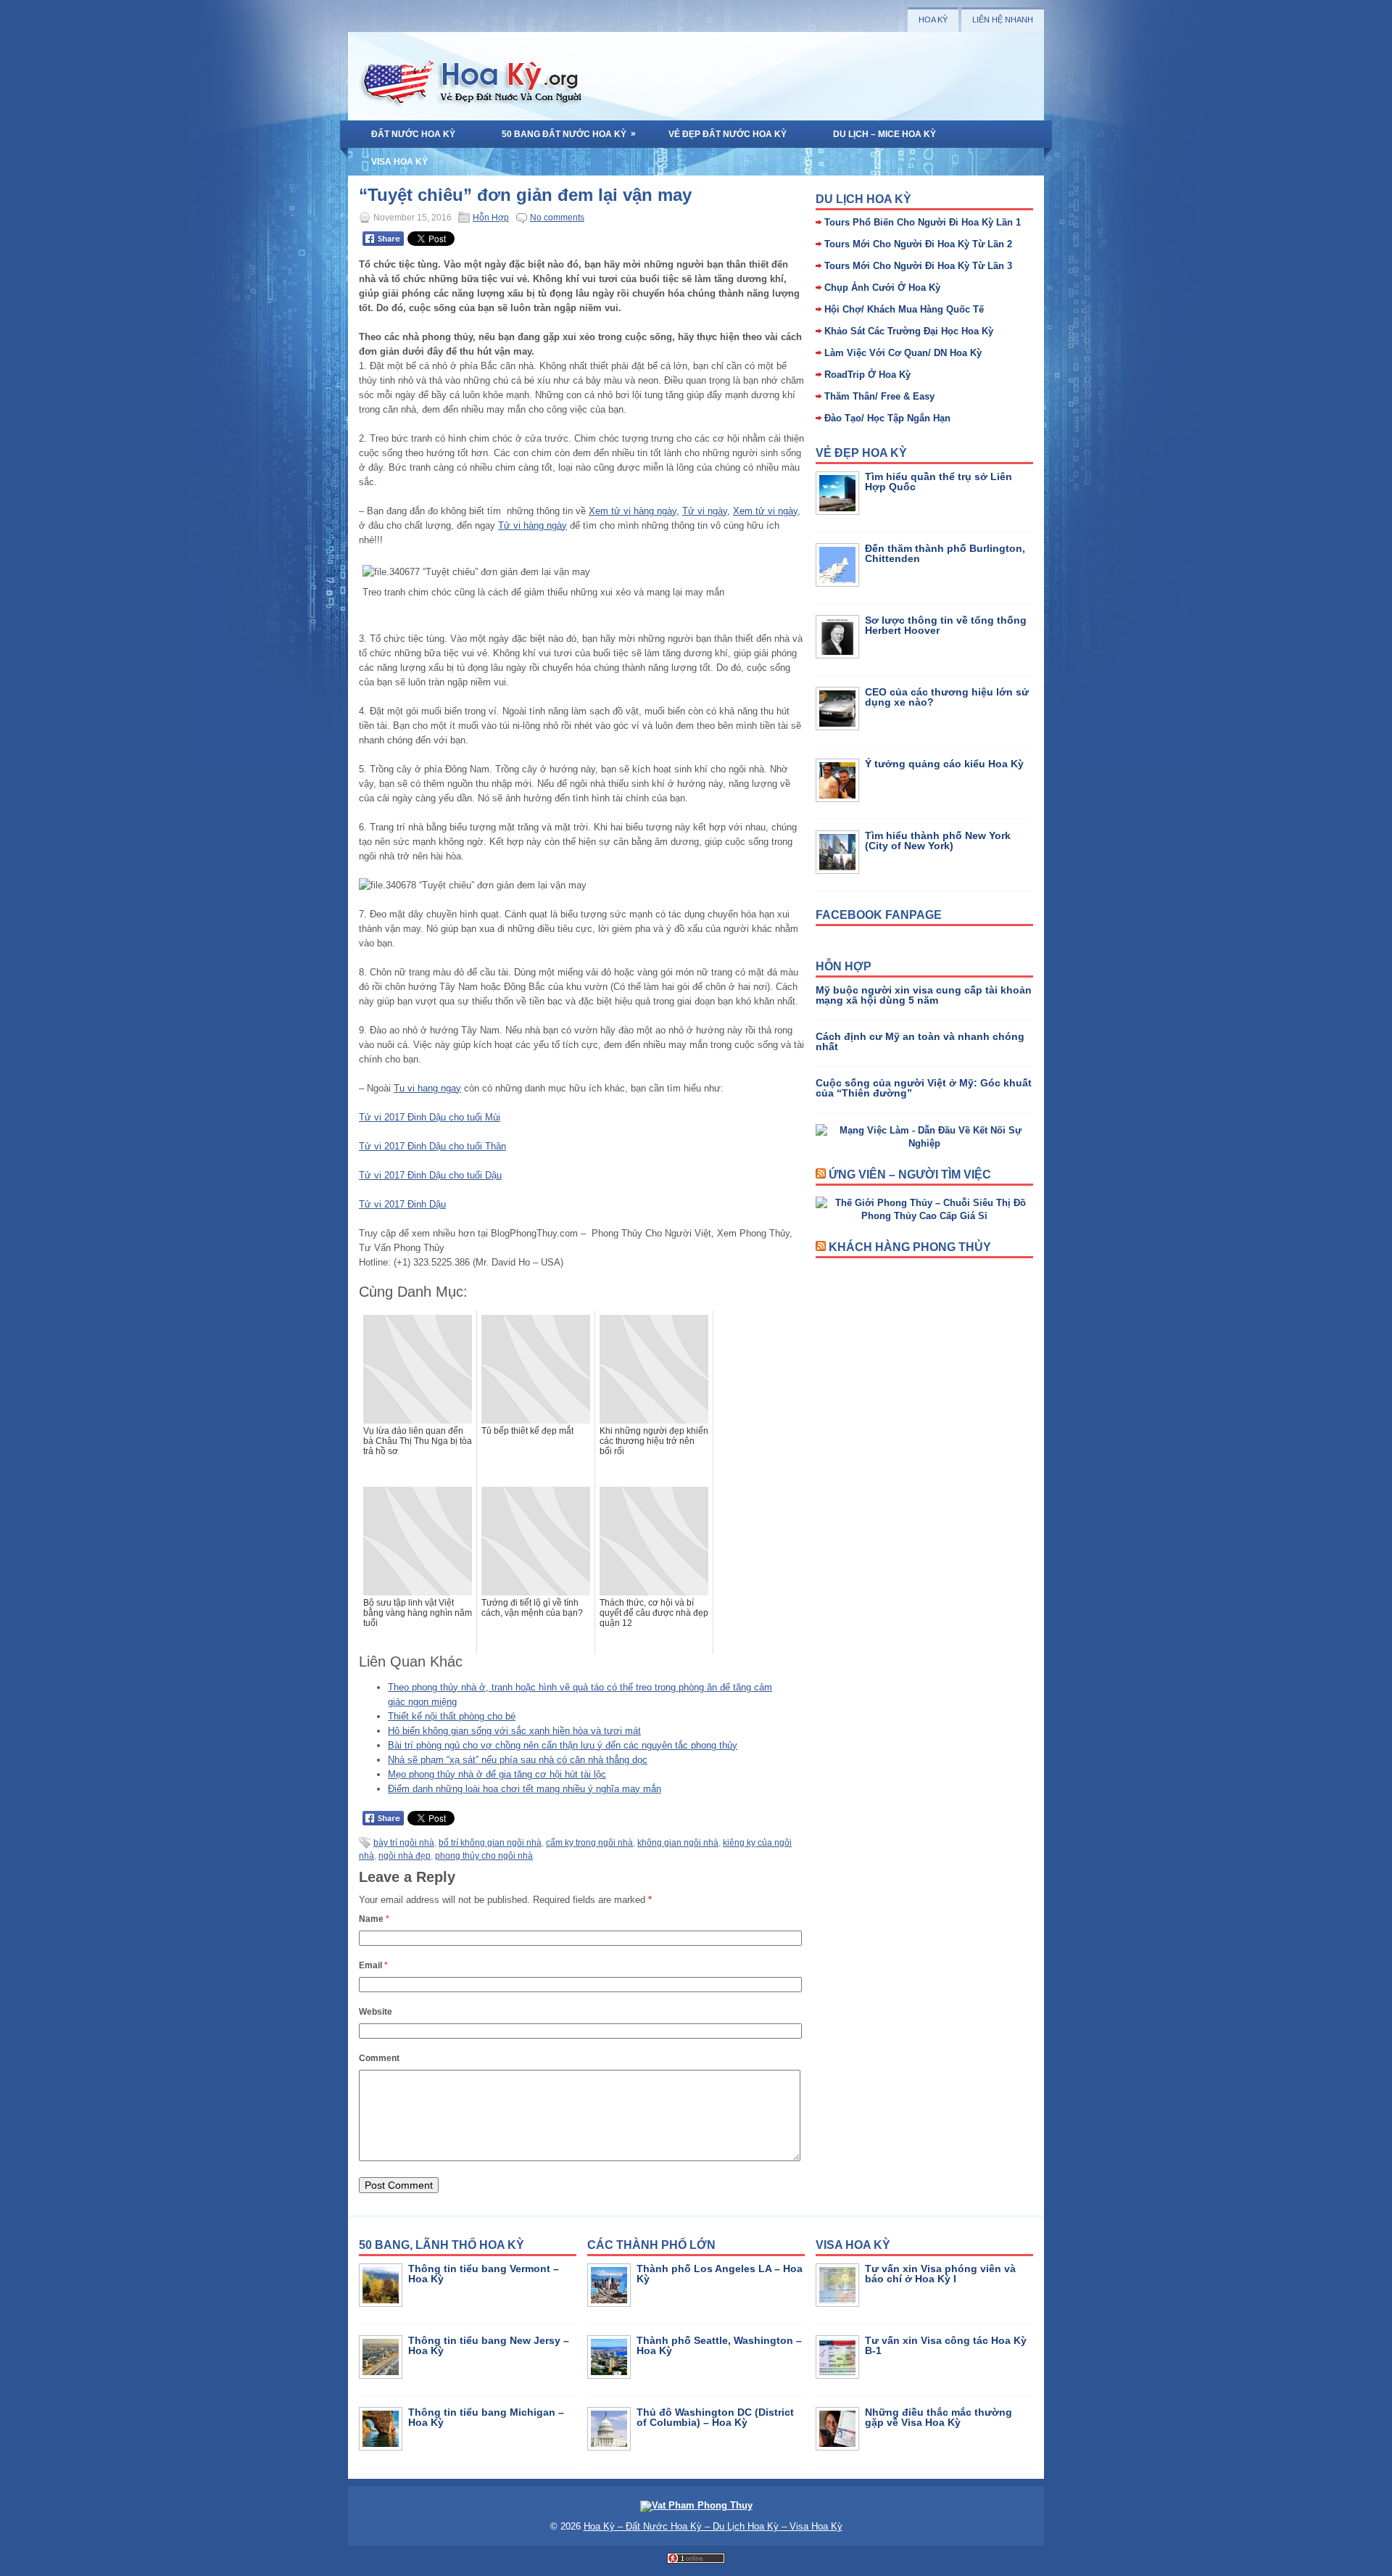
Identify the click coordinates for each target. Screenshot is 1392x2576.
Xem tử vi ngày (765, 511)
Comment (379, 2058)
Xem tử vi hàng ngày (633, 511)
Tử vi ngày (705, 511)
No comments (557, 218)
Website (376, 2012)
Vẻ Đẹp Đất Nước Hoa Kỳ (728, 134)
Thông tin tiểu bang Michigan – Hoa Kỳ (486, 2417)
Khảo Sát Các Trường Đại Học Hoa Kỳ (909, 331)
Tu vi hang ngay (427, 1088)
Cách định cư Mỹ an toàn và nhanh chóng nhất (920, 1041)
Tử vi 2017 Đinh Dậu (402, 1204)
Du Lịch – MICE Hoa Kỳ (884, 134)
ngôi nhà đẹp (405, 1856)
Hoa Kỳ (933, 20)
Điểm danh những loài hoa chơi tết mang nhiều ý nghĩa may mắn (525, 1789)
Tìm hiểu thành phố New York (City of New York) (938, 841)
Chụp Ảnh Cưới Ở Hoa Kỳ (882, 288)
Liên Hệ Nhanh (1003, 20)
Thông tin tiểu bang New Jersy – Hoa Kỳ (489, 2345)
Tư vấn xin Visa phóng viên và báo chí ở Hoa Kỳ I (940, 2274)
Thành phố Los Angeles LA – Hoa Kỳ (720, 2274)
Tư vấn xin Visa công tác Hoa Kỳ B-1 (946, 2345)
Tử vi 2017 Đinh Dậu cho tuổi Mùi (430, 1117)
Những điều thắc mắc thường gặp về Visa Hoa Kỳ (939, 2417)
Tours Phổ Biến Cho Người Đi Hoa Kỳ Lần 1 (923, 222)
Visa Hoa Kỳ (399, 162)
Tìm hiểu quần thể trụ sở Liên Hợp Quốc (939, 482)
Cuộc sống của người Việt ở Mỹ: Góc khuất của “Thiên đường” (924, 1088)
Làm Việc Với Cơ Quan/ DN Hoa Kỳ (903, 353)
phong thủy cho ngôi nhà (484, 1856)
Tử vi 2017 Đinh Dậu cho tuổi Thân (432, 1146)
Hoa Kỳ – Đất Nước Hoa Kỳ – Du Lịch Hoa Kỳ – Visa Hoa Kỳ (713, 2526)
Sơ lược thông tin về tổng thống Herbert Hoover (946, 625)
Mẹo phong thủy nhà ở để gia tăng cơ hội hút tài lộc (497, 1774)
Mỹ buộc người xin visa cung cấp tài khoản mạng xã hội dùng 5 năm (924, 995)
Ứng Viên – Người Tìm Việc (910, 1175)
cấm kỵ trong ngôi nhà (589, 1843)
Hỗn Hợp (491, 218)
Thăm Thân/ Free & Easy (879, 396)
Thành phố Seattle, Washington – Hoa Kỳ (719, 2345)
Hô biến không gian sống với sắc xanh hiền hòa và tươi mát (514, 1731)
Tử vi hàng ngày (533, 525)
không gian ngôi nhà (678, 1843)
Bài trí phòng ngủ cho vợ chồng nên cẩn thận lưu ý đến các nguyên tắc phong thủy (563, 1745)
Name (374, 1919)
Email (373, 1965)
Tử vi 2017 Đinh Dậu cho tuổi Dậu (430, 1175)
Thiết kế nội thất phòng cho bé (452, 1716)
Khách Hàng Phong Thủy (910, 1247)
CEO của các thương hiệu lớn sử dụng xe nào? (947, 697)
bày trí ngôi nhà (404, 1843)
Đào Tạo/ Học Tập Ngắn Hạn (887, 418)
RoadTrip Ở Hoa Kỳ (867, 375)
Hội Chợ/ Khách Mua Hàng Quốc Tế (904, 309)
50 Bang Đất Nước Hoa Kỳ (569, 134)
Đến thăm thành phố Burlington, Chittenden (945, 553)
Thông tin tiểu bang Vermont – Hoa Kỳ (484, 2274)
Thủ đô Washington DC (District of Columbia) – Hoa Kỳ (715, 2417)
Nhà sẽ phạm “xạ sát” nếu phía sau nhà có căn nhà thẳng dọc (518, 1760)
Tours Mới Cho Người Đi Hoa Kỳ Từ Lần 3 (918, 266)
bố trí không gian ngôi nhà (490, 1843)
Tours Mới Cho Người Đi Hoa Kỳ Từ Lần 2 (918, 244)
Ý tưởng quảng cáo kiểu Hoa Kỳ (944, 764)
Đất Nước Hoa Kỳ (413, 134)
